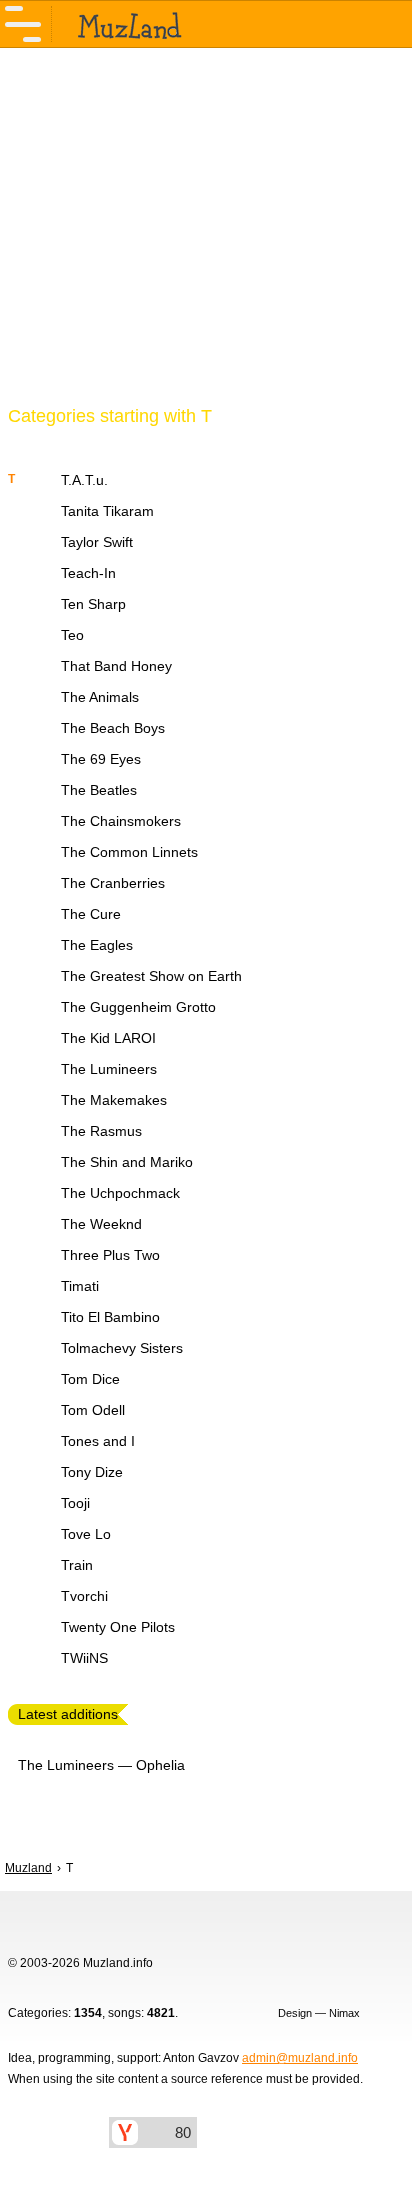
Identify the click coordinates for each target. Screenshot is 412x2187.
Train (77, 1565)
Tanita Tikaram (107, 511)
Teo (72, 635)
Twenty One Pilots (118, 1627)
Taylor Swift (97, 542)
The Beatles (99, 790)
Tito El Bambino (110, 1317)
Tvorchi (84, 1596)
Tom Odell (93, 1410)
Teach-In (88, 573)
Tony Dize (92, 1472)
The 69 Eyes (101, 759)
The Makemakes (114, 1100)
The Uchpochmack (120, 1193)
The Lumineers (109, 1069)
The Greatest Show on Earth (151, 976)
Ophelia (160, 1765)
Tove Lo (86, 1534)
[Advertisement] (206, 238)
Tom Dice (90, 1379)
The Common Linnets (129, 852)
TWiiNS (84, 1658)
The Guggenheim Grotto (138, 1007)
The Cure (91, 914)
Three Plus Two (110, 1255)
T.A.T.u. (84, 480)
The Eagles (97, 945)
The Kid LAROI (108, 1038)
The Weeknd (101, 1224)
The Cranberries (113, 883)
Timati (80, 1286)
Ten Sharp (93, 604)
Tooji (75, 1503)
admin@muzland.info (300, 2058)
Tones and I (98, 1441)
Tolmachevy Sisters (122, 1348)
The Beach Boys (113, 728)
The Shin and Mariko (127, 1162)
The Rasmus (101, 1131)
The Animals (100, 697)
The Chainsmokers (121, 821)
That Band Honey (116, 666)
